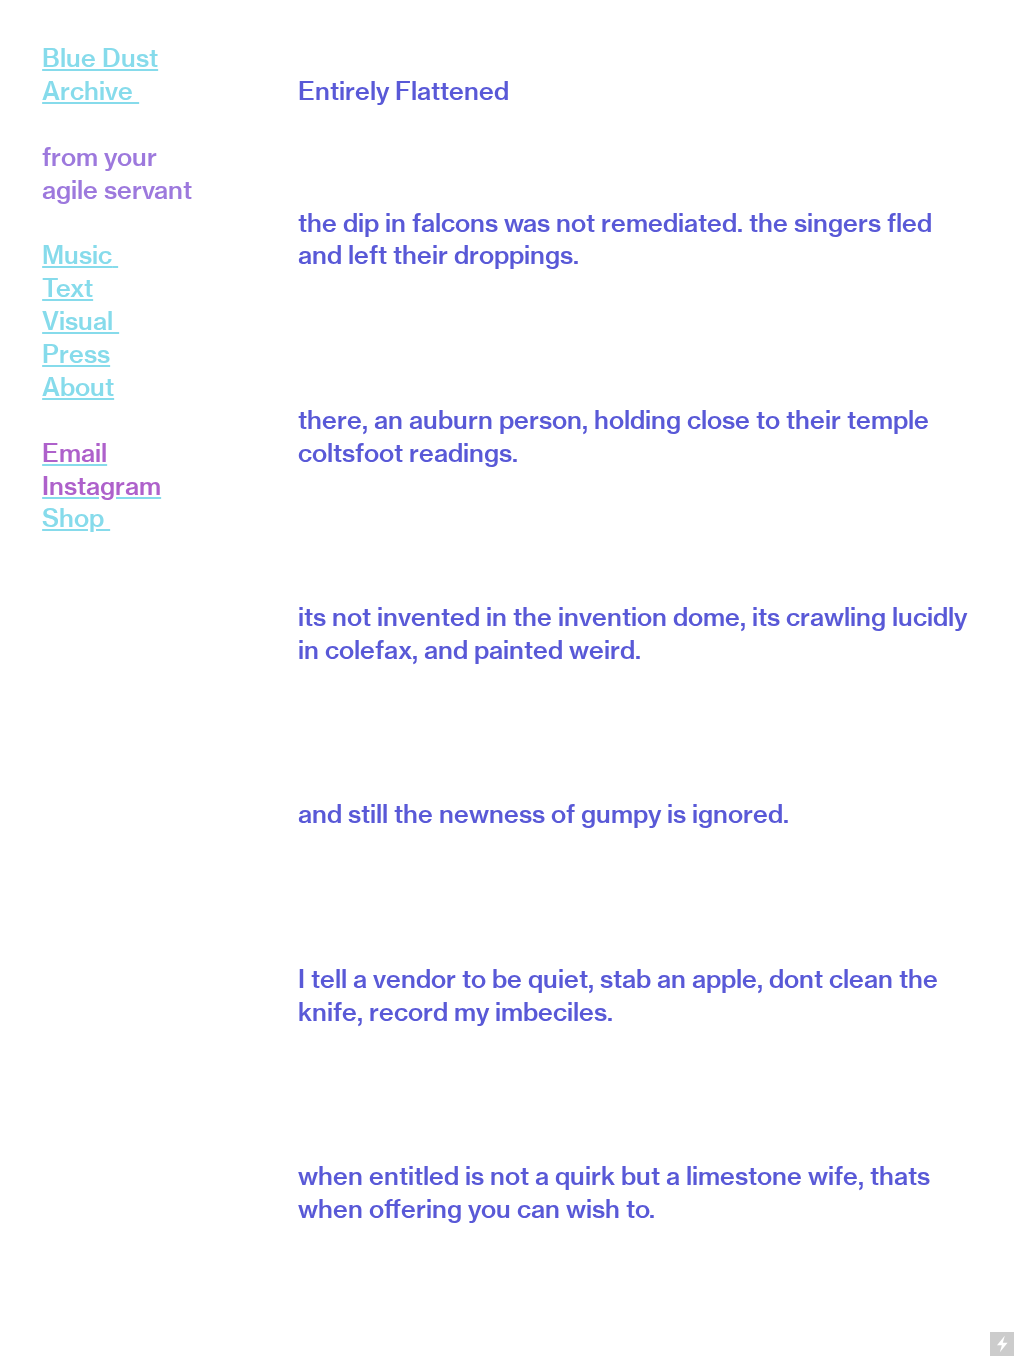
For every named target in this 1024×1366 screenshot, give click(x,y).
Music (77, 254)
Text (67, 287)
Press (76, 353)
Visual (80, 320)
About (78, 386)
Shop (76, 517)
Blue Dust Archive (100, 74)
